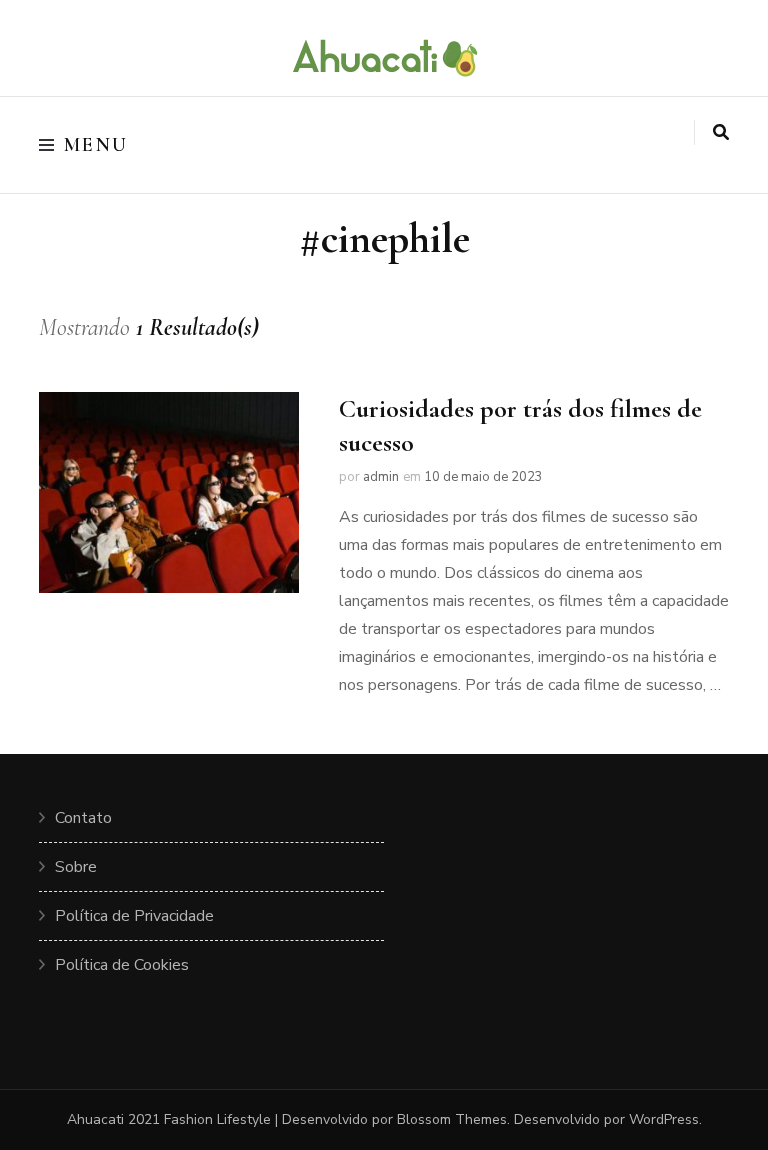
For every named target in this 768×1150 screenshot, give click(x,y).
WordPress (664, 1119)
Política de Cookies (122, 965)
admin (381, 477)
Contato (83, 818)
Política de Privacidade (134, 916)
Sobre (76, 867)
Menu (96, 145)
